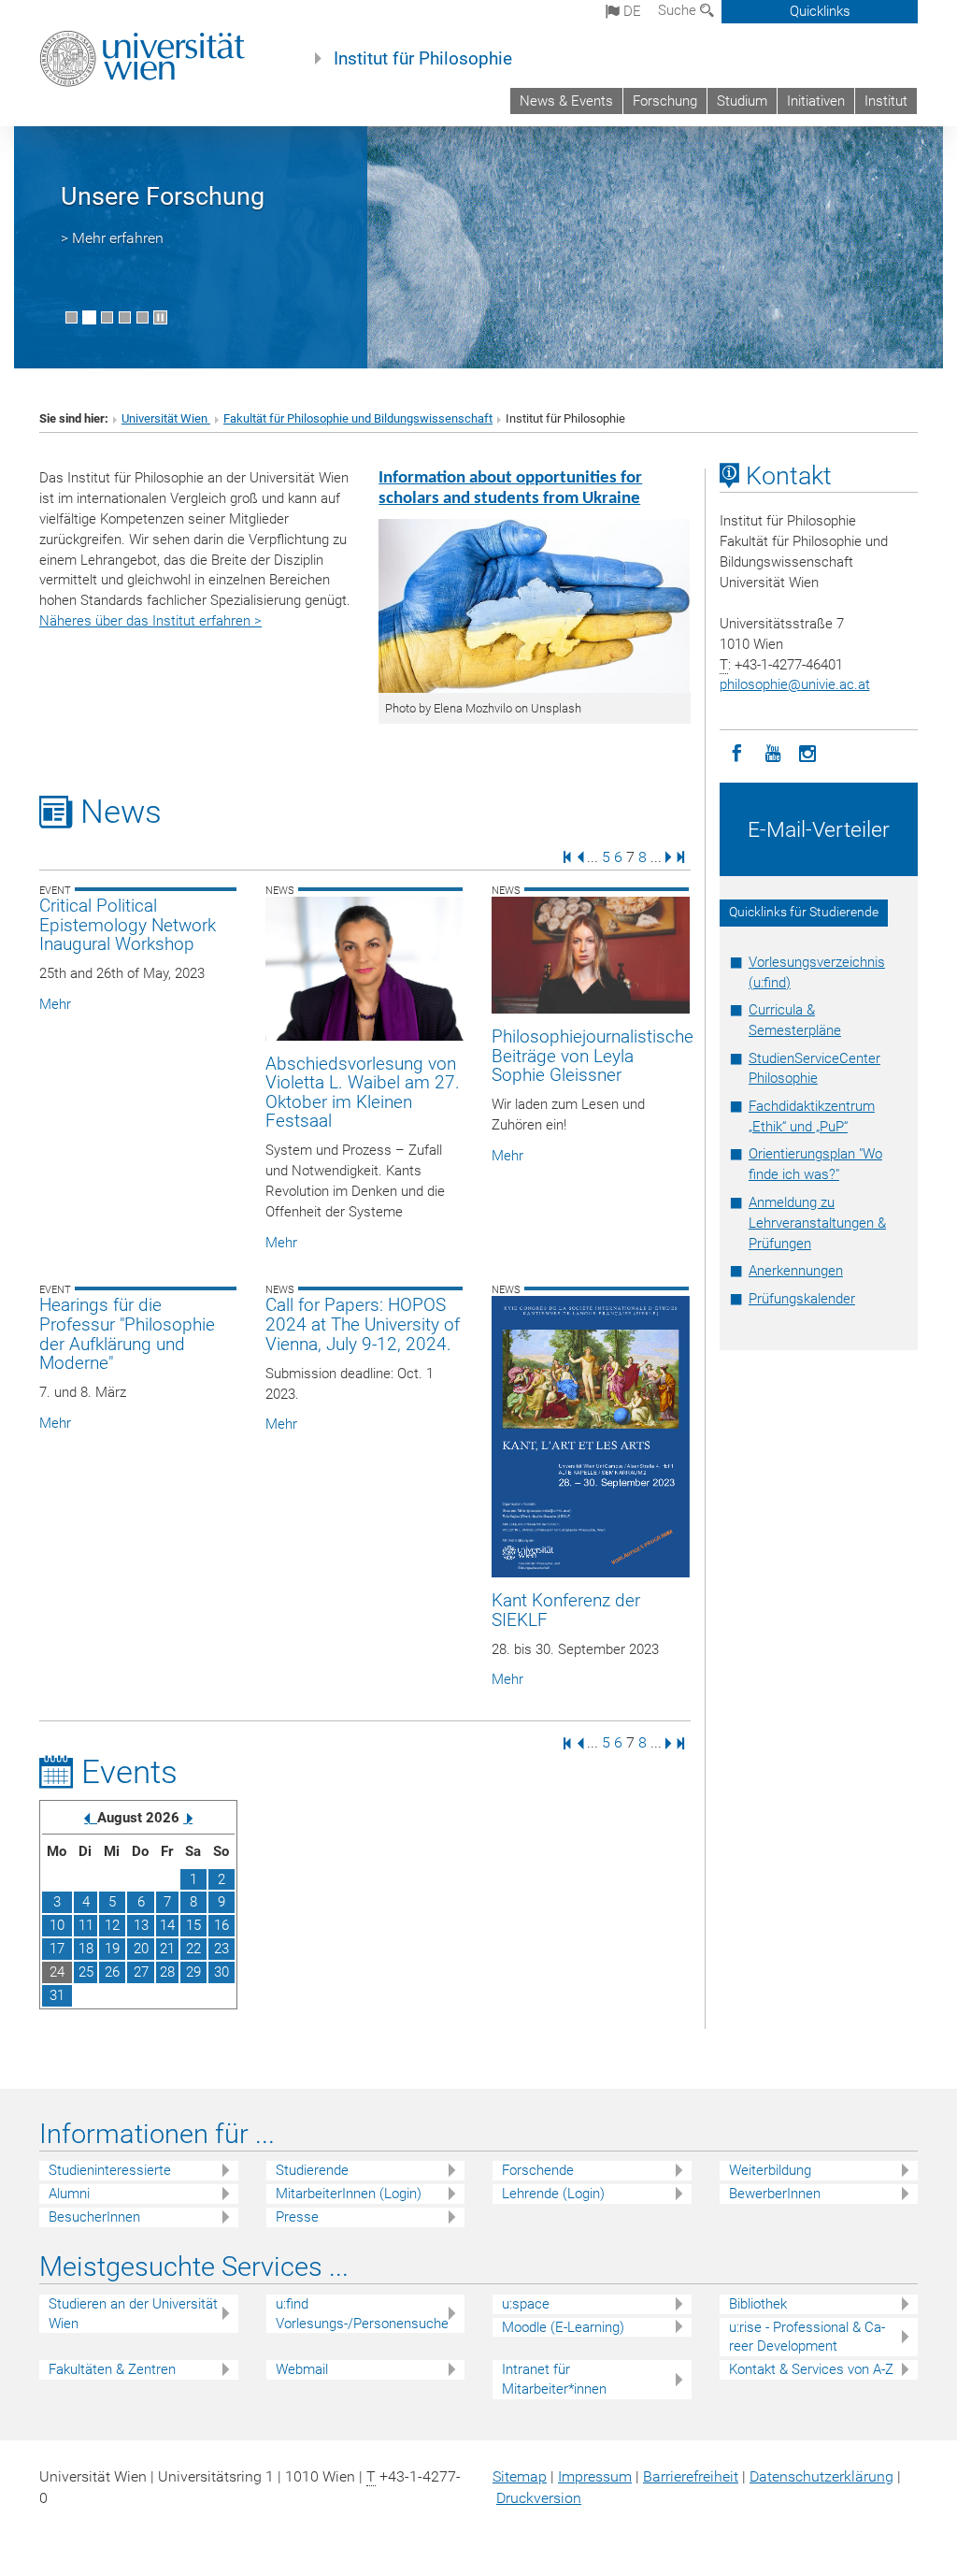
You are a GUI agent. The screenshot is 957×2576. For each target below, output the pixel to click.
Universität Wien (166, 418)
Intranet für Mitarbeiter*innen (554, 2379)
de (630, 11)
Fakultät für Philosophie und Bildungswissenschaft (358, 418)
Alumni (69, 2194)
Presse (297, 2217)
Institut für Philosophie (423, 59)
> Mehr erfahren (112, 238)
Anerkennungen (796, 1271)
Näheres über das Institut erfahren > (150, 621)
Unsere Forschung (163, 196)
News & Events (566, 101)
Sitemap (520, 2476)
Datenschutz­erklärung (821, 2476)
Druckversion (539, 2498)
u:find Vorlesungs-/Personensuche (362, 2314)
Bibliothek (758, 2304)
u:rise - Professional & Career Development (807, 2337)
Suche (679, 10)
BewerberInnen (775, 2194)
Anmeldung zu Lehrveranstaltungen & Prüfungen (817, 1223)
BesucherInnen (94, 2217)
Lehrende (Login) (553, 2194)
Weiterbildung (770, 2170)
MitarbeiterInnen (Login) (349, 2194)
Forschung (665, 101)
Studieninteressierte (110, 2170)
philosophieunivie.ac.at (795, 684)
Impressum (595, 2476)
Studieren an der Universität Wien (133, 2314)
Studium (742, 101)
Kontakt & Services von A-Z (811, 2369)
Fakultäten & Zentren (112, 2369)
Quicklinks (820, 11)
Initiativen (816, 101)
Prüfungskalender (802, 1299)
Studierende (312, 2170)
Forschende (538, 2170)
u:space (526, 2304)
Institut (886, 101)
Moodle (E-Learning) (563, 2327)
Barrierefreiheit (691, 2476)
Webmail (302, 2369)
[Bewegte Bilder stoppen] (160, 317)
